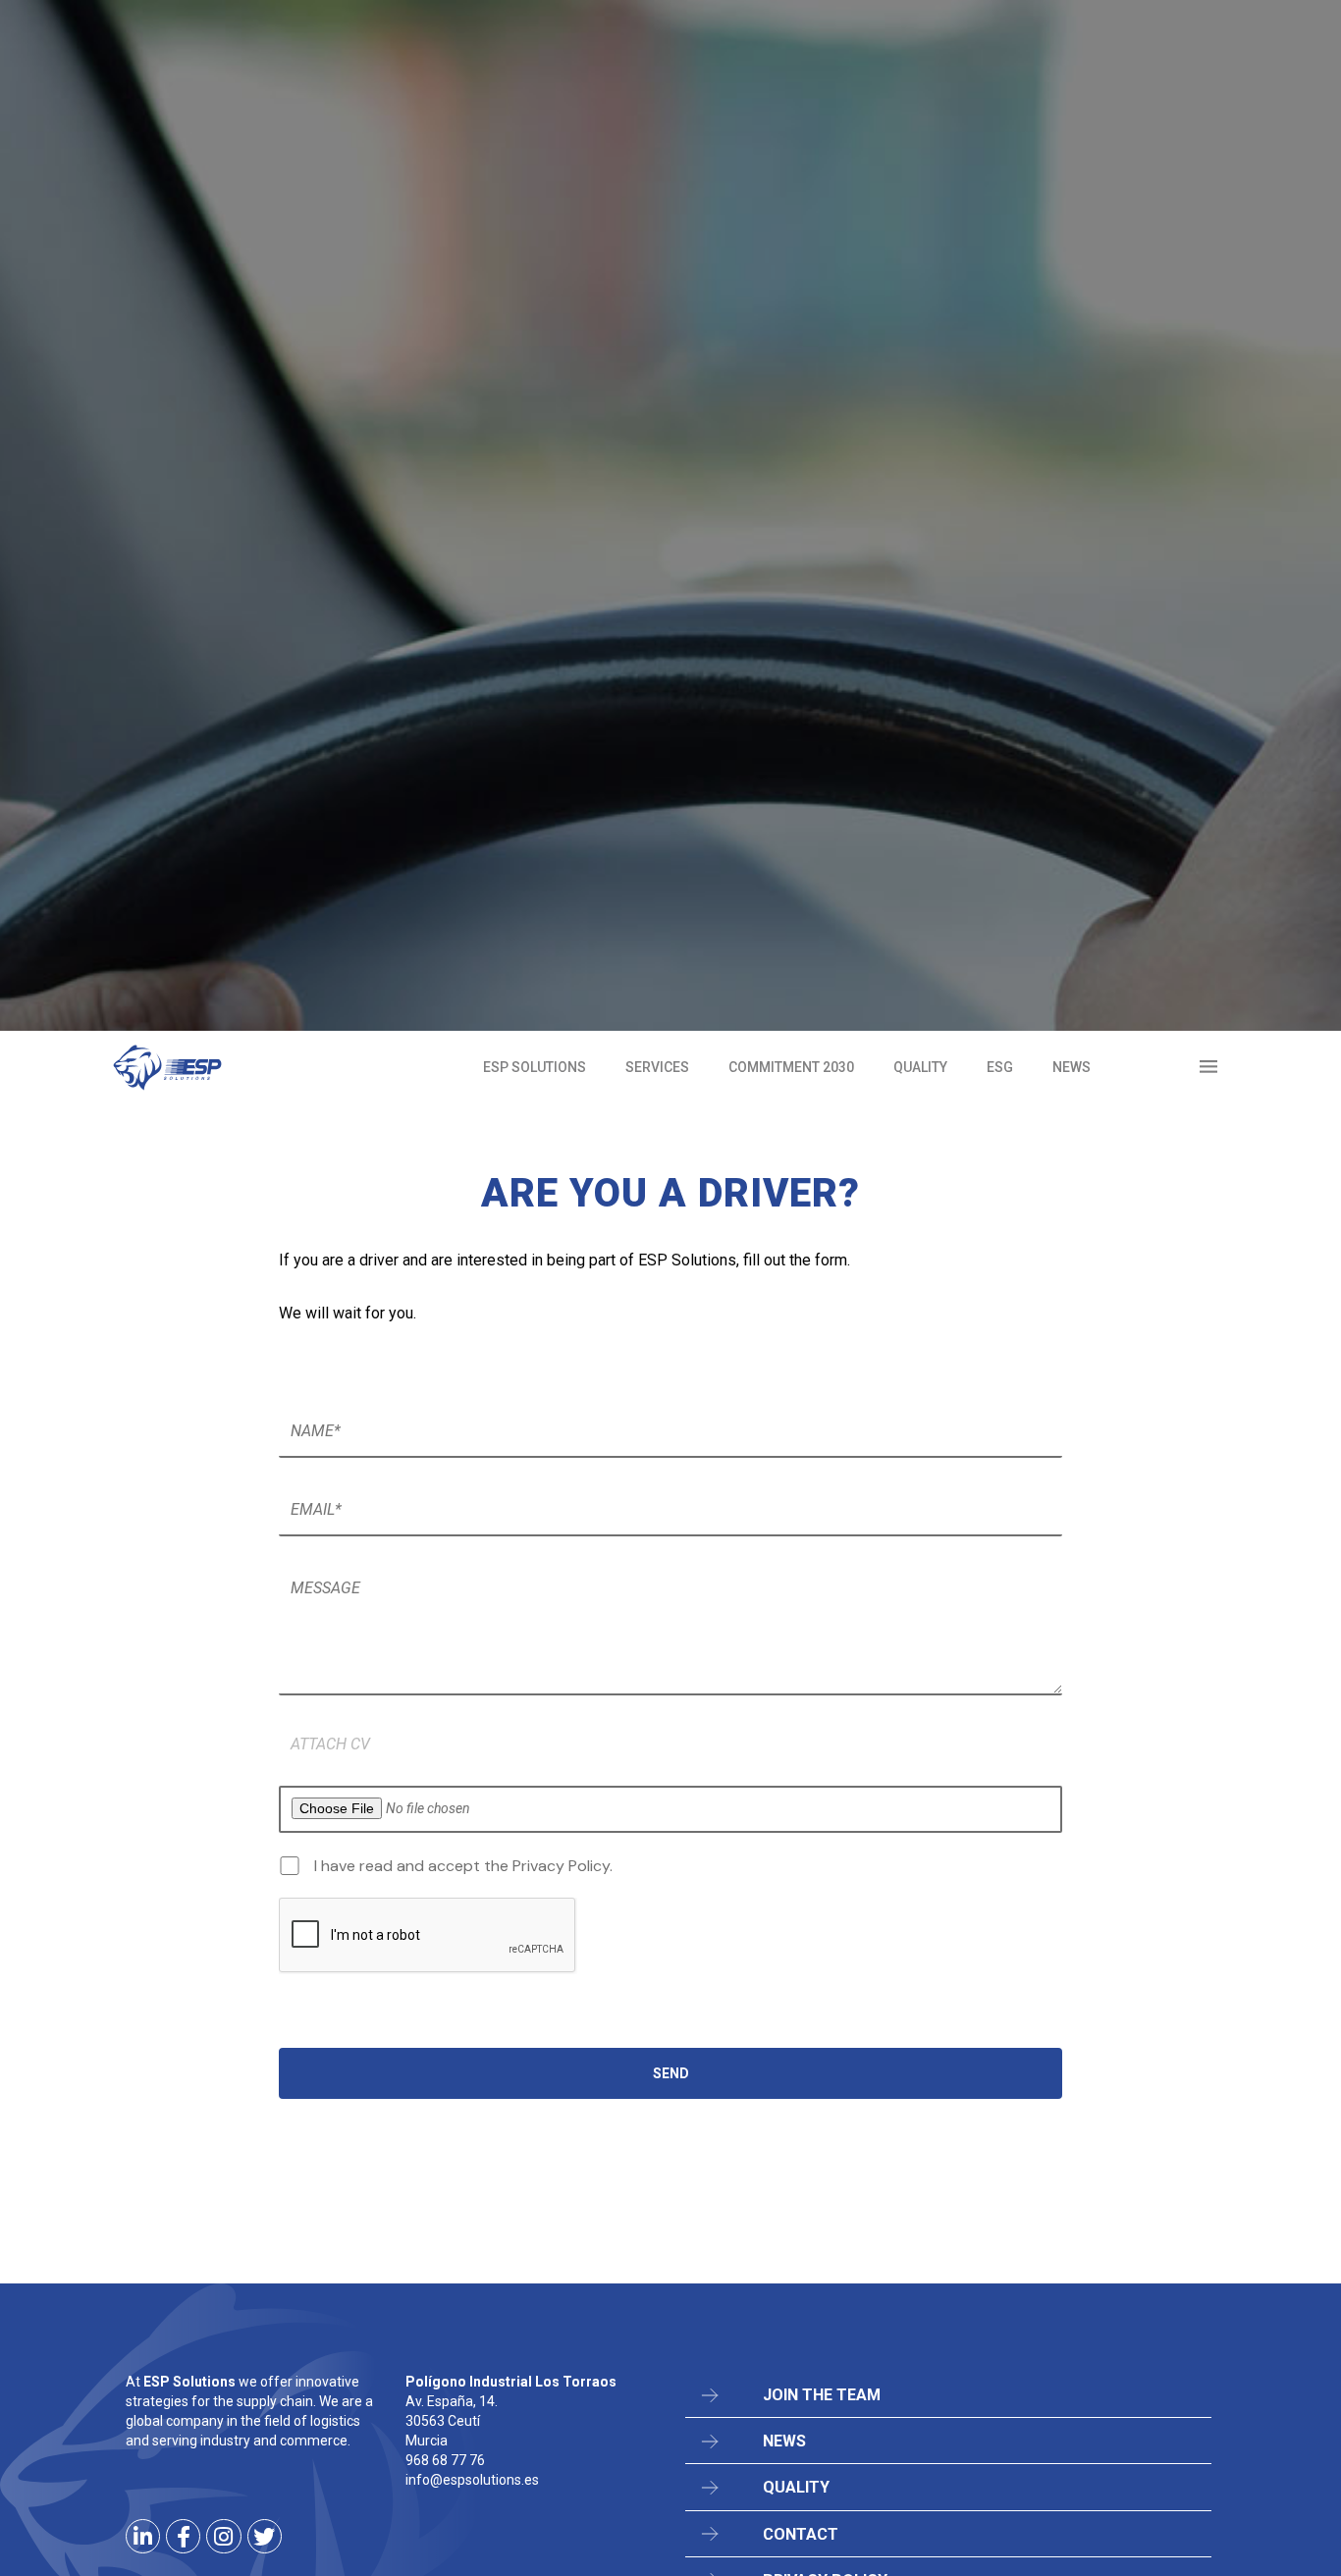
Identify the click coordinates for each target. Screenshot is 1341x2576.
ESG (1000, 1067)
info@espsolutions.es (472, 2480)
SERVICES (657, 1067)
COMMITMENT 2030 (791, 1067)
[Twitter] (265, 2536)
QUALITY (920, 1067)
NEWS (1072, 1067)
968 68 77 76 (445, 2460)
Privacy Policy (561, 1866)
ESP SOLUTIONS (535, 1067)
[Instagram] (223, 2536)
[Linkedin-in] (143, 2536)
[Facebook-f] (183, 2536)
